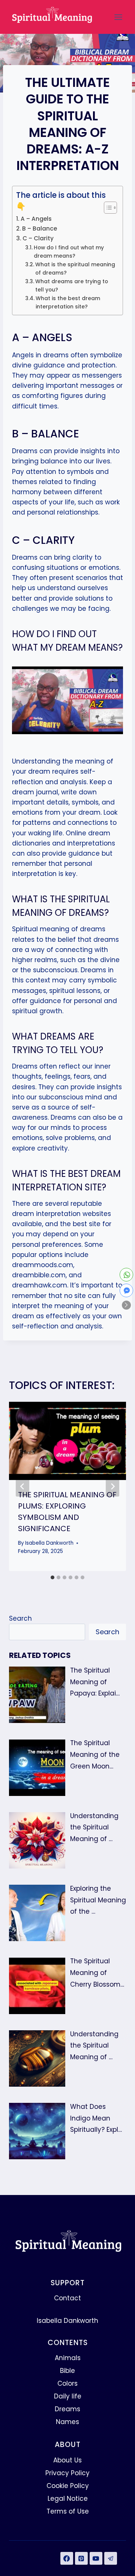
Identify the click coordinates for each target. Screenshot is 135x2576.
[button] (126, 1305)
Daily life (68, 2396)
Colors (67, 2383)
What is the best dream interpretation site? (68, 303)
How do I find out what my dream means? (69, 252)
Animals (68, 2358)
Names (67, 2422)
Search (20, 1618)
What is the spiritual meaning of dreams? (75, 269)
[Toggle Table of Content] (107, 208)
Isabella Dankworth (49, 1543)
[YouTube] (96, 2558)
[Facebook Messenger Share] (126, 1290)
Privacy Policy (67, 2473)
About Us (67, 2460)
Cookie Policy (68, 2486)
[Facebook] (67, 2558)
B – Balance (40, 228)
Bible (67, 2371)
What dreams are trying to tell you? (72, 286)
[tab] (52, 1577)
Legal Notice (68, 2499)
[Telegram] (111, 2558)
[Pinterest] (81, 2558)
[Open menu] (118, 17)
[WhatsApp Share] (126, 1275)
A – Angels (36, 219)
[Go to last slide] (22, 1486)
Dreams (67, 2409)
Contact (67, 2298)
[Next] (112, 1486)
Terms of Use (68, 2511)
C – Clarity (38, 238)
